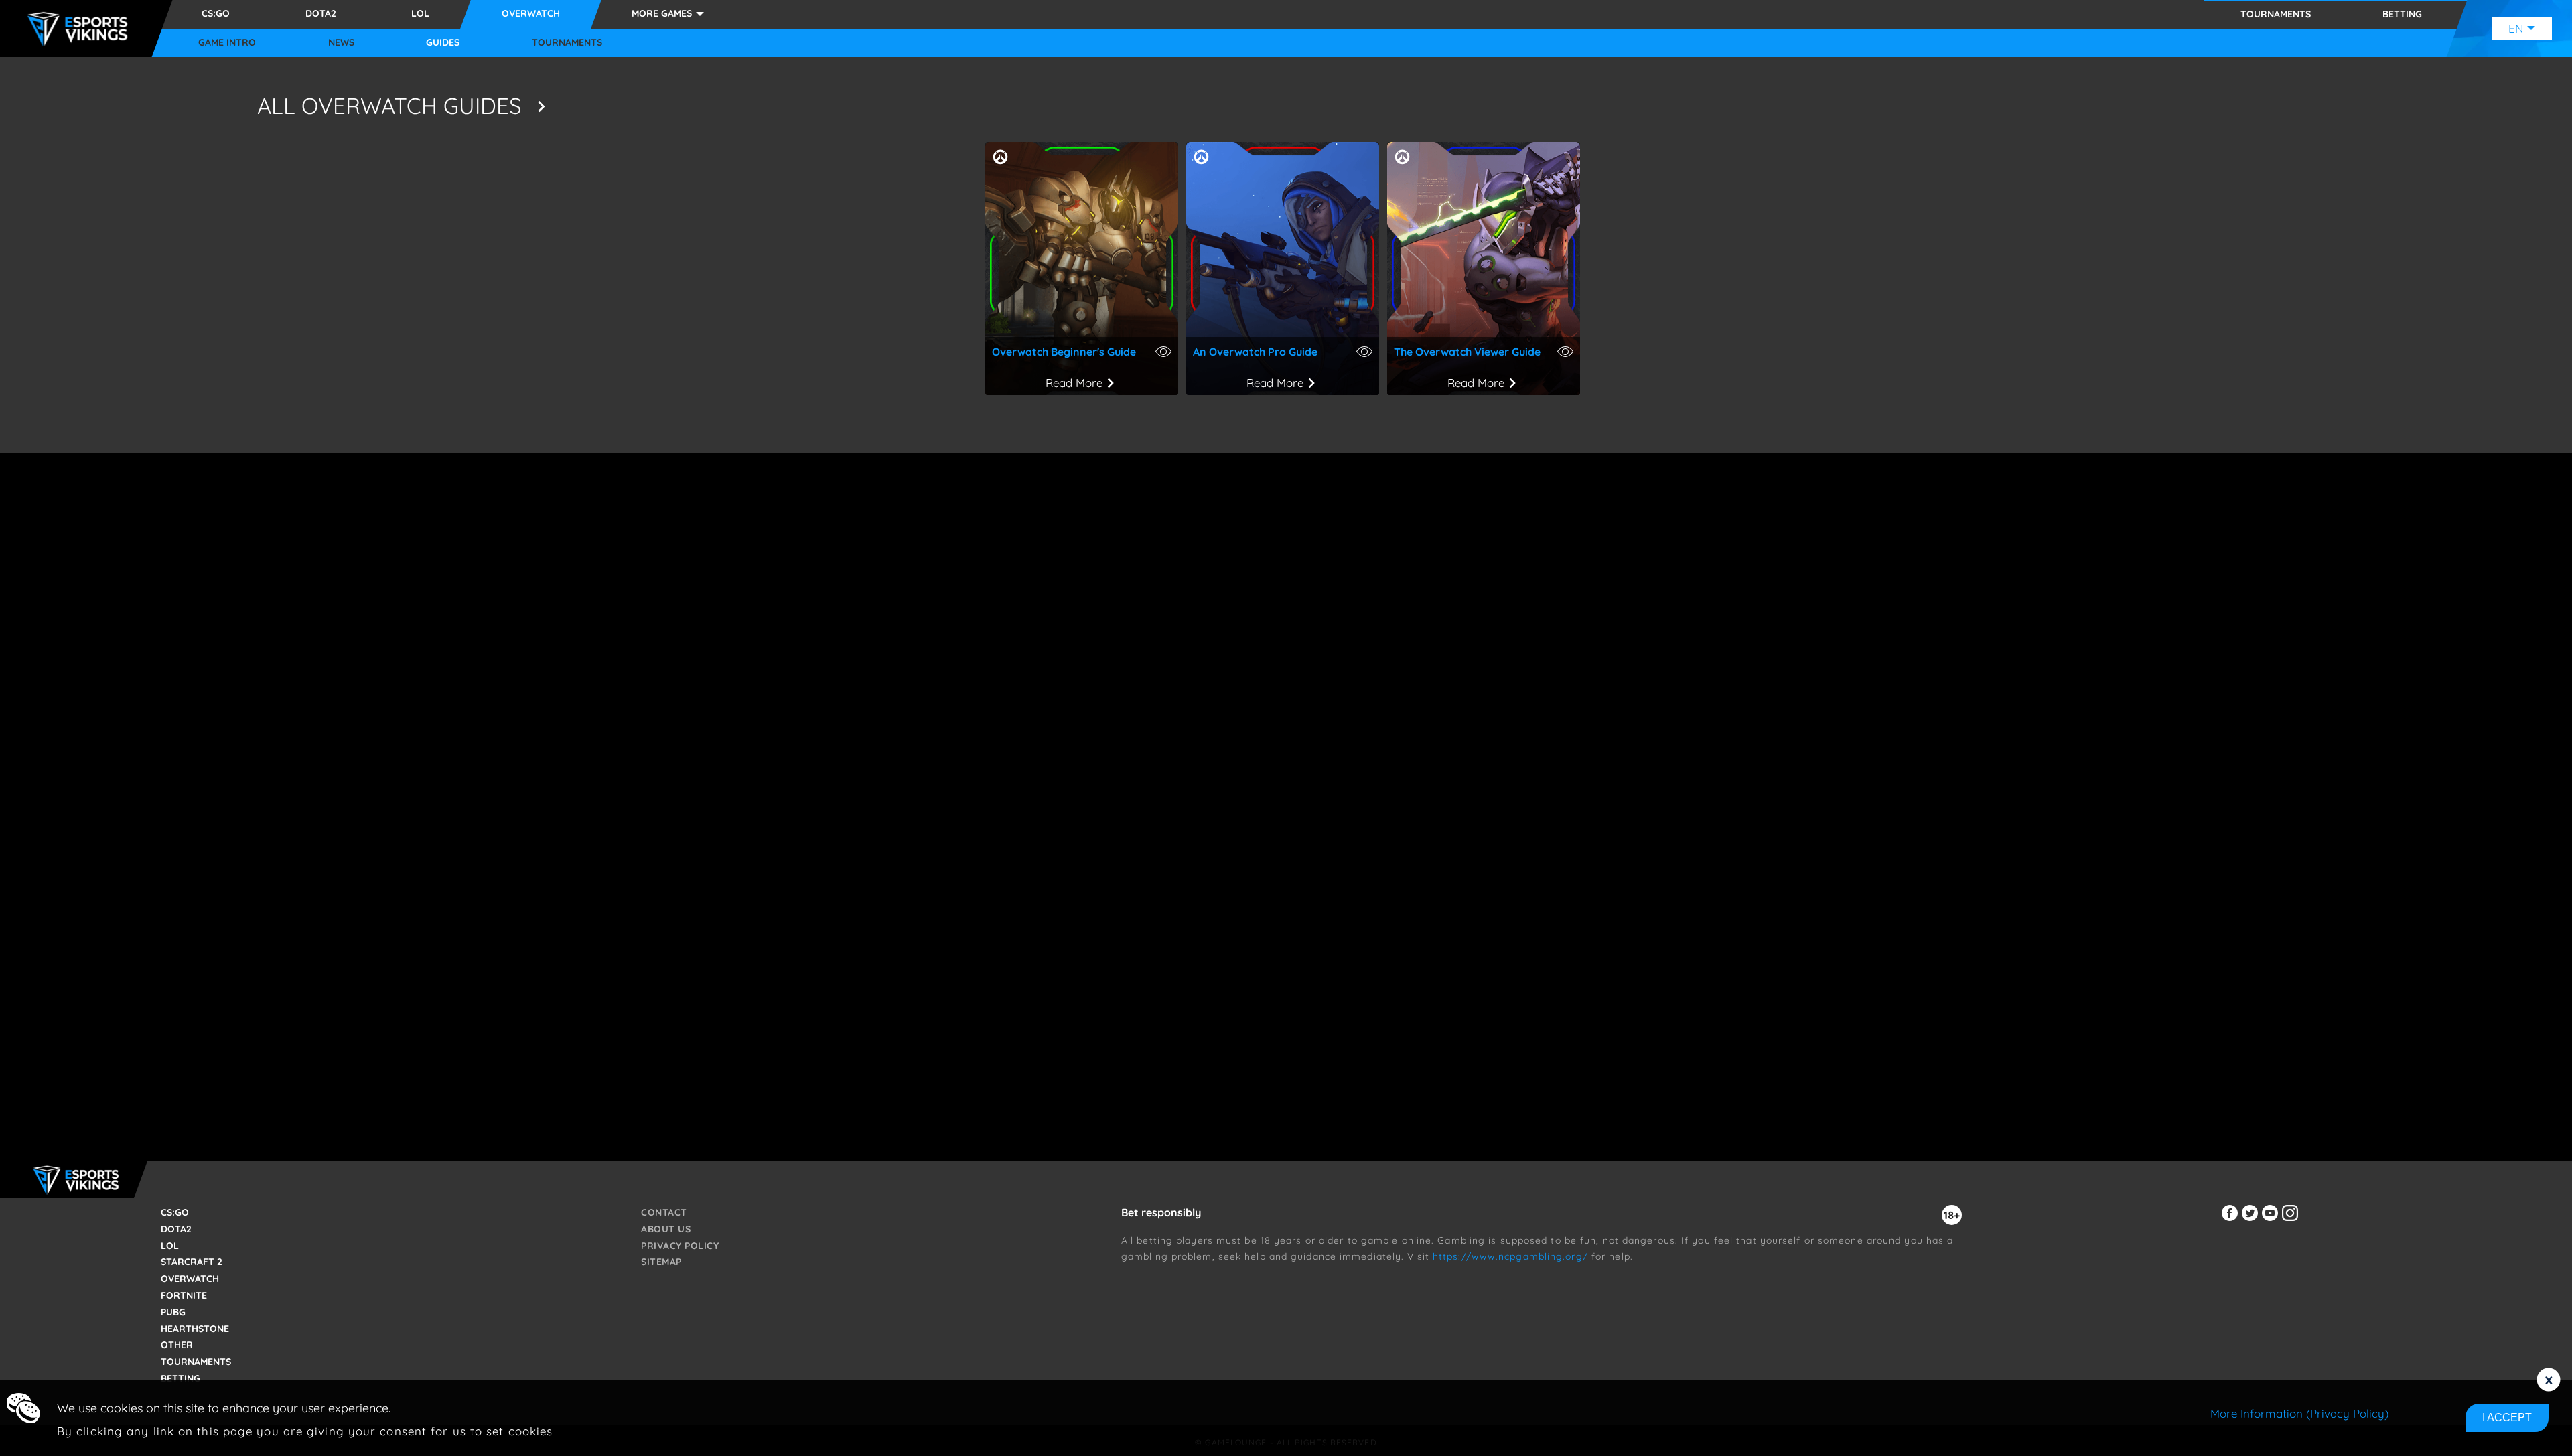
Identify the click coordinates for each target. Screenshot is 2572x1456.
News (341, 43)
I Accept (2507, 1417)
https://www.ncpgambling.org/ (1510, 1256)
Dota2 (321, 13)
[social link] (2232, 1221)
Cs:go (216, 13)
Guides (443, 43)
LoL (420, 13)
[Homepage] (81, 29)
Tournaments (567, 43)
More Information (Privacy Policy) (2299, 1413)
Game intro (227, 43)
